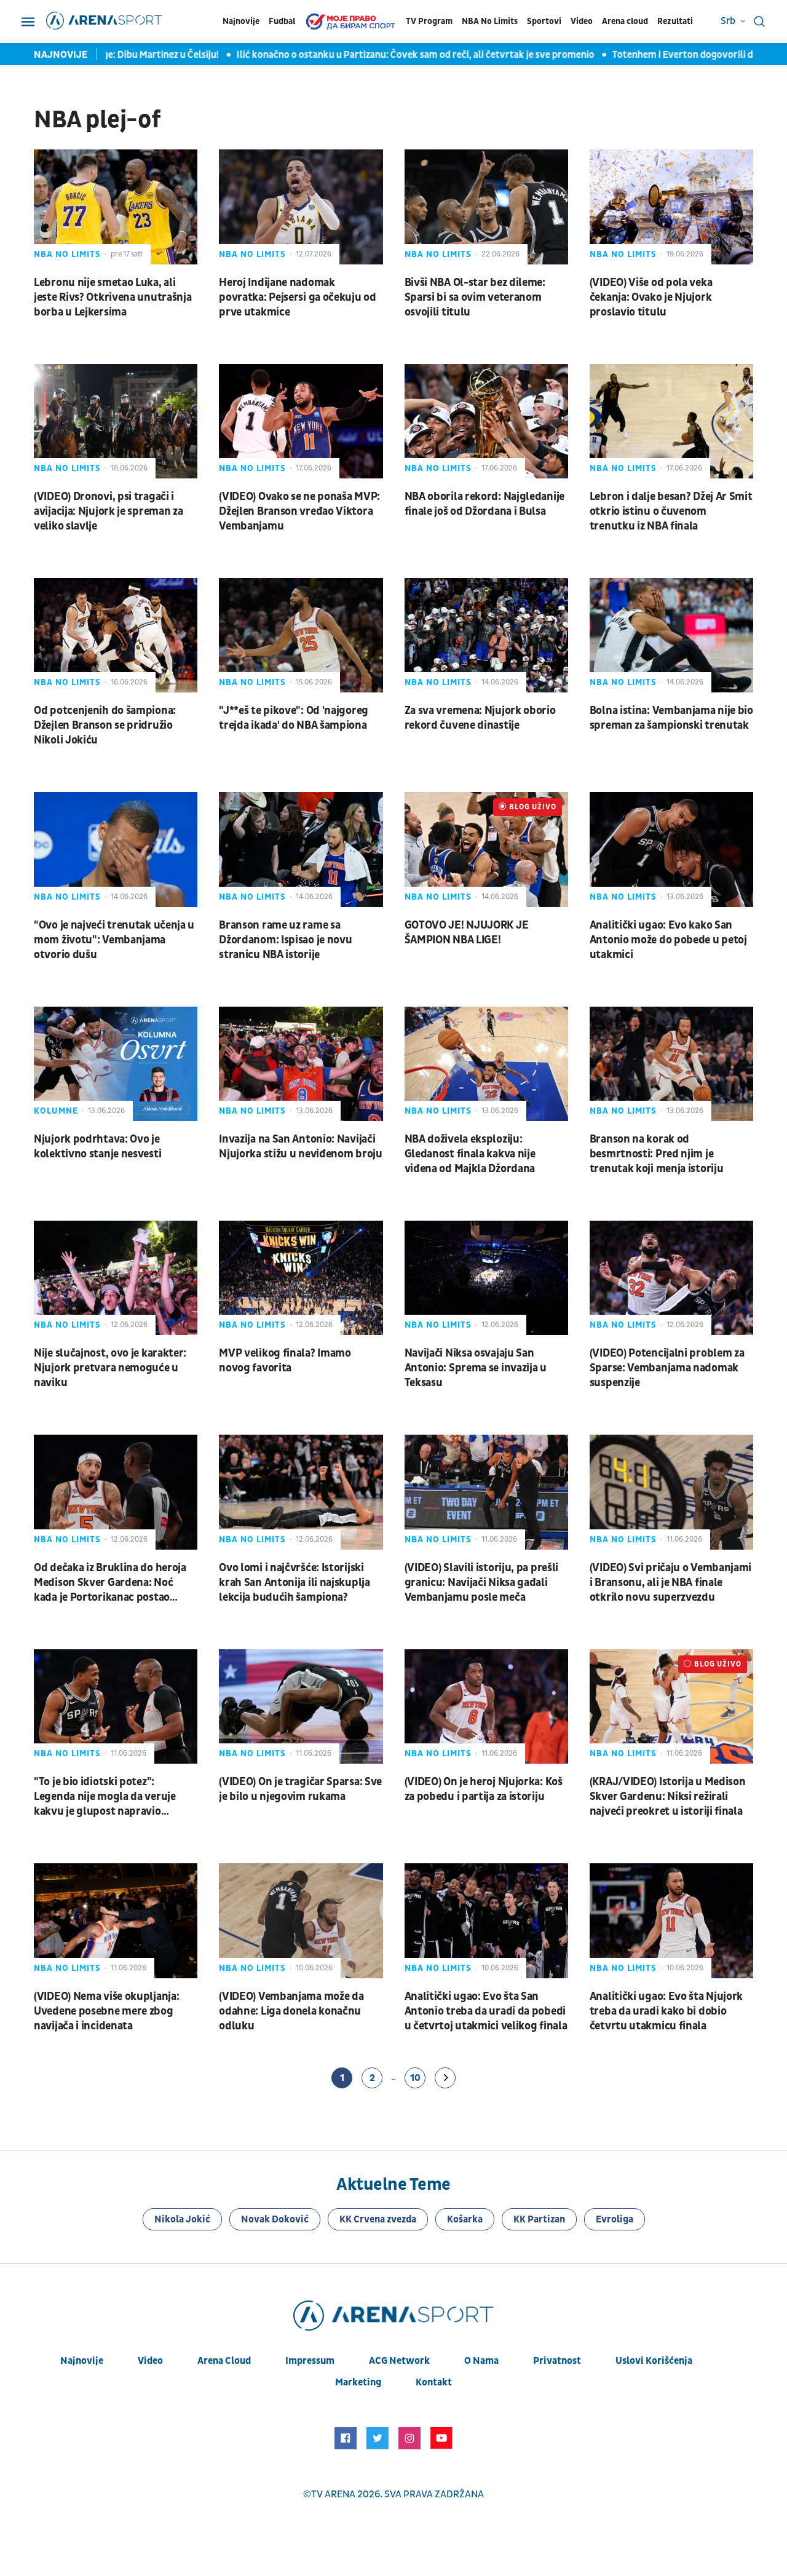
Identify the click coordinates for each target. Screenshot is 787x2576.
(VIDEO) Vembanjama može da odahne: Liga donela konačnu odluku (291, 2011)
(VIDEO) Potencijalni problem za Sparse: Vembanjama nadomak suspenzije (667, 1368)
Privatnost (557, 2361)
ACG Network (399, 2361)
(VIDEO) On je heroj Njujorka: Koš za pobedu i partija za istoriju (484, 1789)
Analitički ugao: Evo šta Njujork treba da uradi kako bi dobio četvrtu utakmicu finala (666, 2011)
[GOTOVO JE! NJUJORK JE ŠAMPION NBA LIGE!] (486, 849)
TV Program (429, 21)
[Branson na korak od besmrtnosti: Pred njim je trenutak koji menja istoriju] (671, 1064)
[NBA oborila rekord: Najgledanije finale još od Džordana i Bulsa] (486, 421)
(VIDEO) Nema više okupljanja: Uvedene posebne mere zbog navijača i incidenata (106, 2011)
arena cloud (224, 2361)
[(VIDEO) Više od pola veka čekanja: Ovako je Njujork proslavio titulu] (671, 207)
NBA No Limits (490, 21)
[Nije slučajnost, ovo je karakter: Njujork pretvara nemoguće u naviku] (116, 1278)
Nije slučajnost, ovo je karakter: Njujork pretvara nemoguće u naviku (110, 1368)
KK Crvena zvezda (378, 2219)
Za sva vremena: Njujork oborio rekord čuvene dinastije (480, 718)
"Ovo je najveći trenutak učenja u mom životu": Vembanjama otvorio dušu (114, 940)
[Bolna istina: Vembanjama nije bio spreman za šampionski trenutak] (671, 635)
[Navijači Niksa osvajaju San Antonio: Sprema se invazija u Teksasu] (486, 1278)
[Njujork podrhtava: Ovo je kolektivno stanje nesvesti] (116, 1064)
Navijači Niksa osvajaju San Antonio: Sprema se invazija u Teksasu (476, 1368)
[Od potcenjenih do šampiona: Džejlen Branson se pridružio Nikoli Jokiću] (116, 635)
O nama (481, 2361)
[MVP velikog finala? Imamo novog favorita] (301, 1278)
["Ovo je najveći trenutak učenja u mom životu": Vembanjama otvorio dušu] (116, 849)
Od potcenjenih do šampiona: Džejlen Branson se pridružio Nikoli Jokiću (105, 725)
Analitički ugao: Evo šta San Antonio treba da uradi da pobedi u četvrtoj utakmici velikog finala (486, 2011)
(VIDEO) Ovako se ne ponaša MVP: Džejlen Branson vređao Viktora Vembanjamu (299, 511)
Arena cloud (625, 21)
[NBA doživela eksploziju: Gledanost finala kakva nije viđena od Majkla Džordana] (486, 1064)
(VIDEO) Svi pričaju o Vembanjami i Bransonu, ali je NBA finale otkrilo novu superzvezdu (670, 1583)
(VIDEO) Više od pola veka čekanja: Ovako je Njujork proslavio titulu (651, 297)
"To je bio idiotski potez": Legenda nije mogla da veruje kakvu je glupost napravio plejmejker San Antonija (105, 1797)
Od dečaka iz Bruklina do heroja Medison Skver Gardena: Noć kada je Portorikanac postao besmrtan (110, 1583)
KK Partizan (539, 2219)
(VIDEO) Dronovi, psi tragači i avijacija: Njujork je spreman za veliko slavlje (108, 511)
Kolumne (56, 1111)
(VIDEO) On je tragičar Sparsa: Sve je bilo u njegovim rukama (300, 1789)
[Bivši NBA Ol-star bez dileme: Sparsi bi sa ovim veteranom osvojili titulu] (486, 207)
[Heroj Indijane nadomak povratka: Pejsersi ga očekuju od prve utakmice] (301, 207)
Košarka (465, 2219)
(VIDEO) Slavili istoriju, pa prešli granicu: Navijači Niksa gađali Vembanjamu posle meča (482, 1583)
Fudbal (282, 21)
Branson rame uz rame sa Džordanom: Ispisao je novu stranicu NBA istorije (285, 940)
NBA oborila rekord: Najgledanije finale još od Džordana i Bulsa (484, 504)
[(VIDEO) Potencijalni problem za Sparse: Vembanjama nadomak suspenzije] (671, 1278)
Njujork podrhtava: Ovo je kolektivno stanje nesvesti (97, 1147)
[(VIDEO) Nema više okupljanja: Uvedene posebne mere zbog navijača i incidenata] (116, 1920)
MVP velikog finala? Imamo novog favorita (285, 1361)
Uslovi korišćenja (654, 2361)
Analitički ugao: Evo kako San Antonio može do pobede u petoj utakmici (668, 940)
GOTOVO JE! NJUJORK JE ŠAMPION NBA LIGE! (467, 933)
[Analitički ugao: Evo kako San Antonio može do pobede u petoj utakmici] (671, 849)
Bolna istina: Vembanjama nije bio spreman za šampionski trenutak (671, 718)
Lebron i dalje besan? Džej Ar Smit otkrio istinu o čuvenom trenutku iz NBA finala (671, 511)
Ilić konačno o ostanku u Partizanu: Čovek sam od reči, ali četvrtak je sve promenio (395, 55)
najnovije (82, 2361)
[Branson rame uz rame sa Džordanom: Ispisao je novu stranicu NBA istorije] (301, 849)
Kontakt (434, 2382)
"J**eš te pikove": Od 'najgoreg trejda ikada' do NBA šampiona (294, 718)
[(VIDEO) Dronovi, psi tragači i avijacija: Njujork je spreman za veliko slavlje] (116, 421)
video (150, 2361)
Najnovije (241, 21)
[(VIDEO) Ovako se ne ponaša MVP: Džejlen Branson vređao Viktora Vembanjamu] (301, 421)
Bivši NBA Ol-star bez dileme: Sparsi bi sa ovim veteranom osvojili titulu (475, 297)
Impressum (310, 2361)
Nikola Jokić (182, 2219)
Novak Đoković (275, 2219)
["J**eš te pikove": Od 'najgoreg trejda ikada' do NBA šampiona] (301, 635)
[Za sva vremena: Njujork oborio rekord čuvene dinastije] (486, 635)
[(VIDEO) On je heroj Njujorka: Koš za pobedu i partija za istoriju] (486, 1706)
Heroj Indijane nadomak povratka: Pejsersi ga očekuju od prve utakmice (297, 297)
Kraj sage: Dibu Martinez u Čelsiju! (126, 55)
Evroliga (615, 2219)
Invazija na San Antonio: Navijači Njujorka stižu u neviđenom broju (300, 1147)
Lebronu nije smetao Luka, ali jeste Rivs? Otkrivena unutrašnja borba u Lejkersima (113, 297)
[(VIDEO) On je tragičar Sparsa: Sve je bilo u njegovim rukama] (301, 1706)
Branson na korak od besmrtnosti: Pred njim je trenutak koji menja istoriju (657, 1154)
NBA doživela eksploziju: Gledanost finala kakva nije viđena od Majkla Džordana (470, 1154)
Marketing (358, 2382)
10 (415, 2078)
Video (582, 21)
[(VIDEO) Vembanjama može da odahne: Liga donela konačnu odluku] (301, 1920)
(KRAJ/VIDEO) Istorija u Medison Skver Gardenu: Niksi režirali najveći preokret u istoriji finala (668, 1797)
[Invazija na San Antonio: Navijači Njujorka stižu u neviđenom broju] (301, 1064)
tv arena (333, 2494)
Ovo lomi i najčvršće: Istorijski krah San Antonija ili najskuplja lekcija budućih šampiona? (294, 1583)
